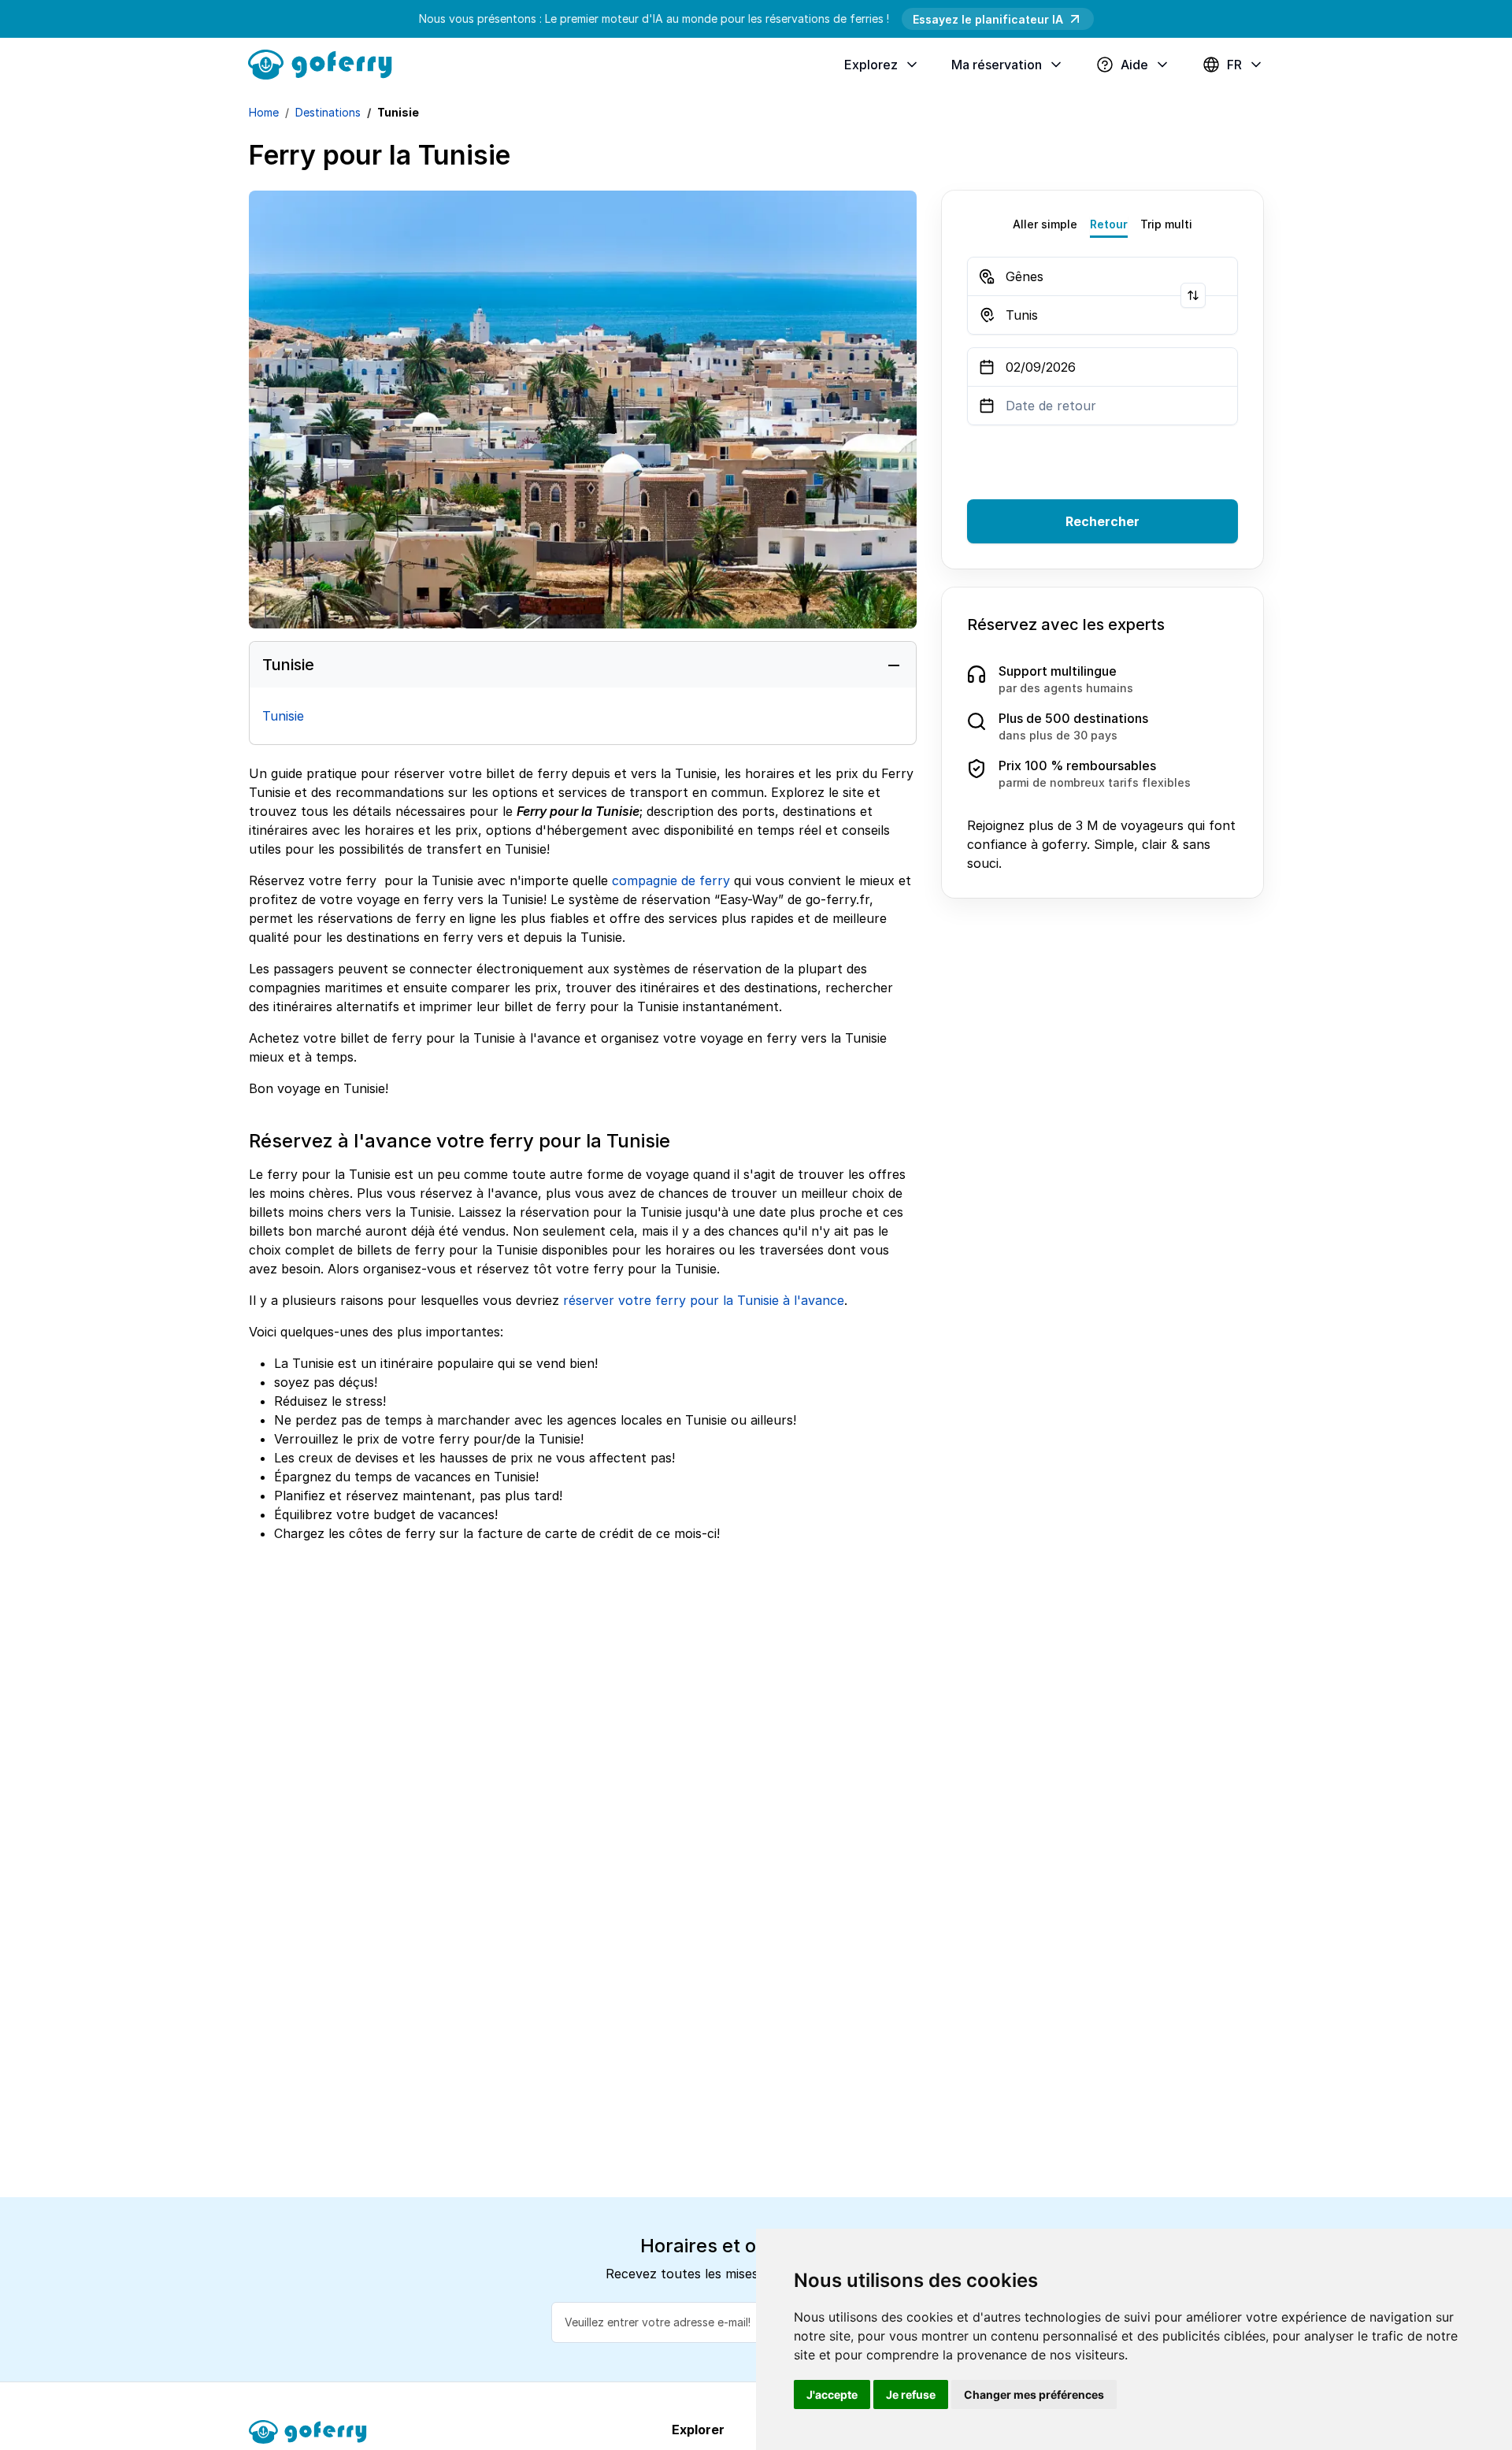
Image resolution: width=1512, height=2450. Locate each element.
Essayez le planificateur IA (988, 19)
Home (264, 112)
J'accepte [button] (832, 2394)
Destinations (328, 112)
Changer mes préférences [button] (1034, 2394)
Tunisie (283, 716)
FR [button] (1234, 65)
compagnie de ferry (671, 880)
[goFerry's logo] (326, 63)
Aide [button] (1134, 65)
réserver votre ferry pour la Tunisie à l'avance (704, 1300)
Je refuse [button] (911, 2394)
